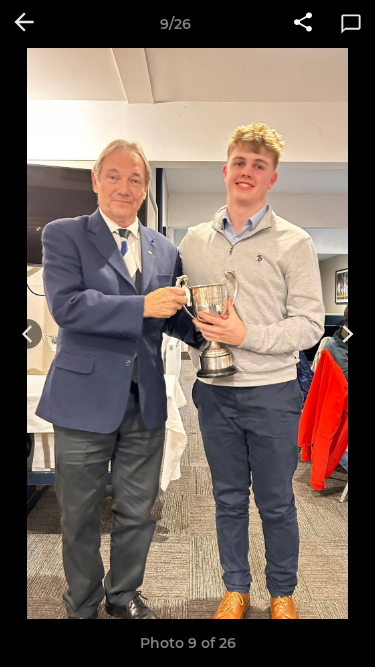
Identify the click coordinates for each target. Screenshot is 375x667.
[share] (303, 24)
